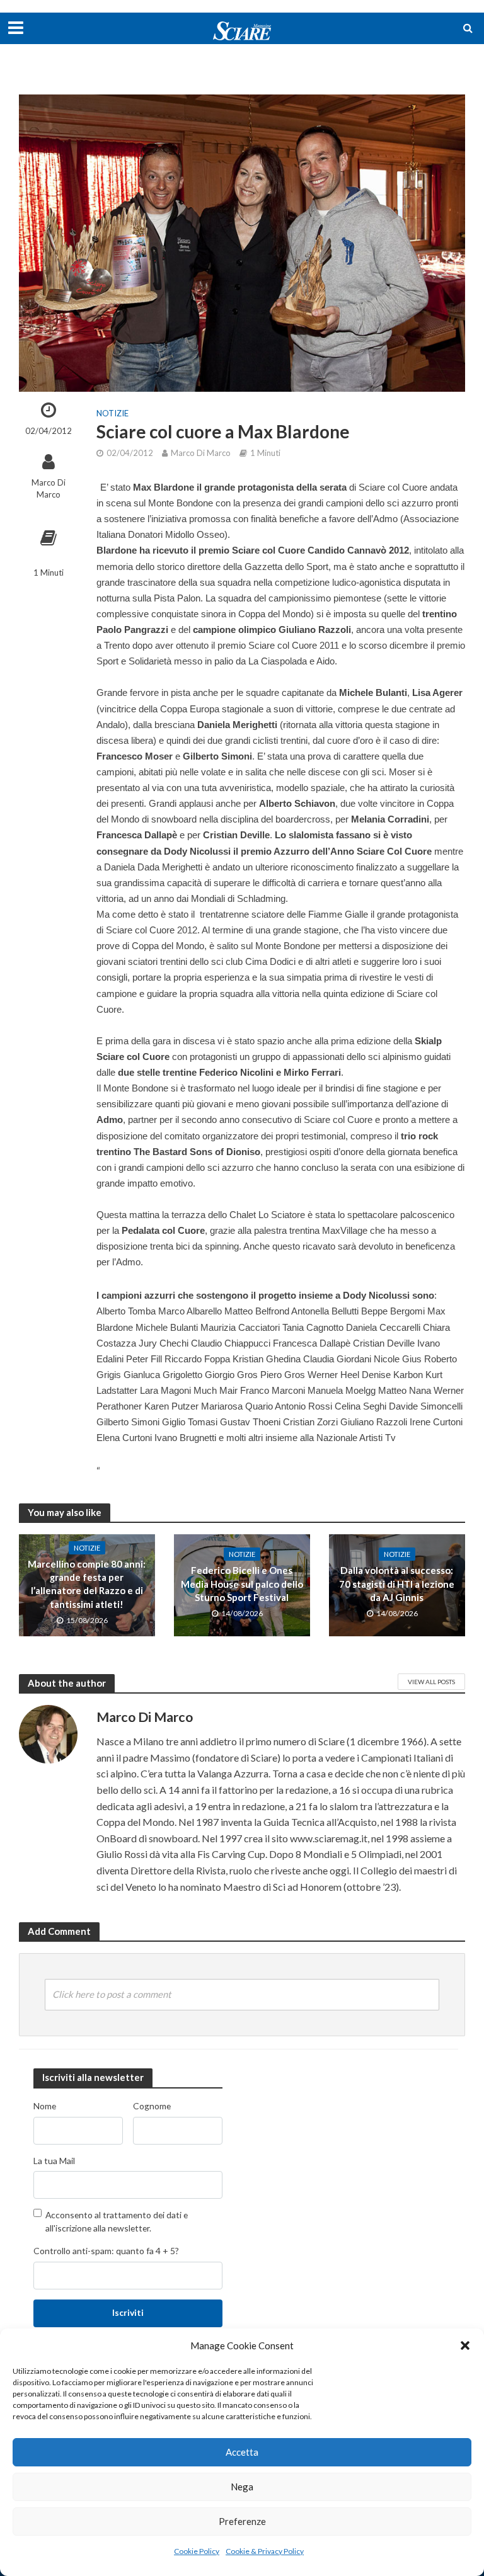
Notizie (112, 413)
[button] (465, 2345)
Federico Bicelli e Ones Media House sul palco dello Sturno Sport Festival (242, 1584)
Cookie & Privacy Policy (265, 2551)
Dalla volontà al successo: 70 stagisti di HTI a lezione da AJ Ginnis (397, 1584)
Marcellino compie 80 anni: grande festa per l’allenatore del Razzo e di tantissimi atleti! (87, 1584)
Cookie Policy (197, 2551)
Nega (242, 2487)
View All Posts (431, 1682)
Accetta (242, 2452)
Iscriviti (128, 2312)
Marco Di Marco (49, 488)
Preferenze (242, 2521)
